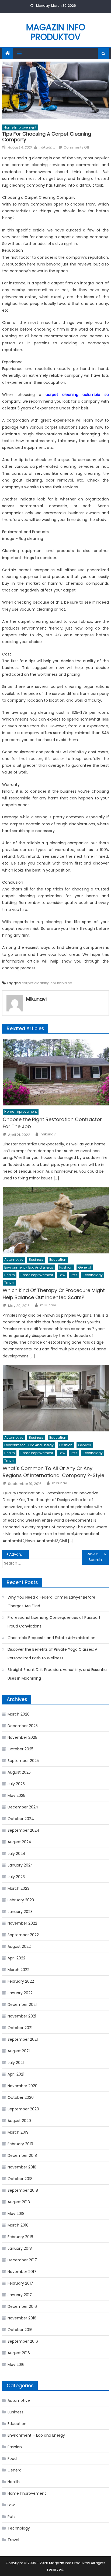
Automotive (14, 1260)
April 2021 (16, 2074)
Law (62, 1275)
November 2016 (22, 2318)
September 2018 (23, 2190)
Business (36, 1260)
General (85, 1267)
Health (10, 1275)
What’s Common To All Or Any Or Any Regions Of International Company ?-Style (53, 1472)
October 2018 (20, 2179)
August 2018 (19, 2202)
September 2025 (23, 1761)
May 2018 (16, 2214)
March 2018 (18, 2225)
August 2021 (19, 2051)
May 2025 (16, 1795)
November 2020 (22, 2086)
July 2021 (16, 2063)
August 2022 (19, 1946)
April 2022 (16, 1958)
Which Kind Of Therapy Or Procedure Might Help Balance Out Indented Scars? (54, 1294)
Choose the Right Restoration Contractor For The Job (52, 1123)
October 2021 (20, 2028)
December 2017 (22, 2260)
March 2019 (18, 2132)
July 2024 (16, 1854)
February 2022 (21, 1981)
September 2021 (23, 2039)
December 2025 (23, 1726)
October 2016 (20, 2330)
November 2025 (22, 1737)
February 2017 (20, 2283)
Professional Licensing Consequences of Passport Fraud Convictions (54, 1622)
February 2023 (21, 1900)
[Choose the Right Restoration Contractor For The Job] (56, 1072)
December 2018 (22, 2155)
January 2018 (20, 2248)
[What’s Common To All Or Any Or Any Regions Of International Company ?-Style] (56, 1398)
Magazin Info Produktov (56, 32)
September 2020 (23, 2109)
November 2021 (22, 2016)
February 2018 (20, 2237)
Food (12, 2459)
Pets (74, 1275)
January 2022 (20, 1993)
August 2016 (19, 2353)
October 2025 (20, 1749)
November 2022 (22, 1923)
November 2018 (22, 2167)
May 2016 (16, 2365)
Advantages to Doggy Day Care (19, 1554)
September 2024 (23, 1830)
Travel (9, 1283)
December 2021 (22, 2005)
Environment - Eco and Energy (29, 1267)
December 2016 (22, 2306)
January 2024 (20, 1865)
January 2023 (20, 1912)
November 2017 (22, 2272)
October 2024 (21, 1819)
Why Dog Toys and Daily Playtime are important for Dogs (98, 1554)
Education (58, 1260)
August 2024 (19, 1842)
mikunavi (47, 147)
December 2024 (23, 1807)
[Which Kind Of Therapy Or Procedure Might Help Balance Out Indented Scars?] (56, 1220)
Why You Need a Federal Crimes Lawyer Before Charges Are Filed (51, 1602)
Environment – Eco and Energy (36, 2435)
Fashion (66, 1267)
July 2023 (16, 1877)
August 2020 (19, 2121)
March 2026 (19, 1714)
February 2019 (20, 2144)
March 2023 (18, 1888)
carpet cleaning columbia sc (47, 983)
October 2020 (21, 2097)
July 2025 (16, 1784)
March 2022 (18, 1970)
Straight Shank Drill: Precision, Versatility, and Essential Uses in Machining (58, 1674)
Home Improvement (20, 127)
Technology (93, 1275)
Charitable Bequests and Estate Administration (51, 1638)
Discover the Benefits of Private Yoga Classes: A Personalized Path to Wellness (52, 1654)
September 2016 (23, 2341)
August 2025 (19, 1772)
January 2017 (20, 2295)
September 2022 (23, 1935)
